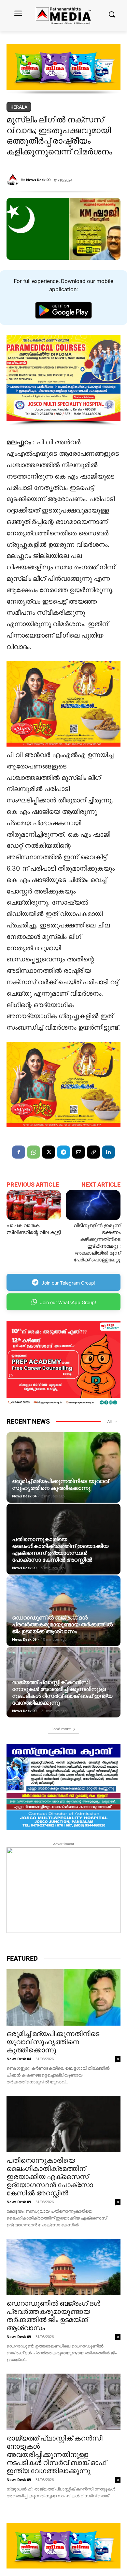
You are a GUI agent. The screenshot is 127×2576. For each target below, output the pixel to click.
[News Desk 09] (14, 180)
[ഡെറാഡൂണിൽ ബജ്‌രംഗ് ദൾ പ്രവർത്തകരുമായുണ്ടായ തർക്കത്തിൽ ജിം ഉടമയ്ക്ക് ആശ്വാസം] (63, 1611)
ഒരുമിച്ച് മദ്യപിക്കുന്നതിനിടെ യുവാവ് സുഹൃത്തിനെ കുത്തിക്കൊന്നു (60, 1485)
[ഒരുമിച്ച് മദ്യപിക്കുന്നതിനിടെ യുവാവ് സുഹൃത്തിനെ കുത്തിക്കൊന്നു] (63, 1467)
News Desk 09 (38, 180)
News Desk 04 (24, 1496)
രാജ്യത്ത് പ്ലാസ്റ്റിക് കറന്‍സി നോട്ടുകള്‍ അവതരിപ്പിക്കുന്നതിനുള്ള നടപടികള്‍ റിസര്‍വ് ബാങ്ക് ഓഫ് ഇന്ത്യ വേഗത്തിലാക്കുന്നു (62, 1692)
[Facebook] (19, 1152)
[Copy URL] (93, 1152)
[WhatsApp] (34, 1152)
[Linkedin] (108, 1152)
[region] (63, 70)
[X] (49, 1152)
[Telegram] (63, 1152)
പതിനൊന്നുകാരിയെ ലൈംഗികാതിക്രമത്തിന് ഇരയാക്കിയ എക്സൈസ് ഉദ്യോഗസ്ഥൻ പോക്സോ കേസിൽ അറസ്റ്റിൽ (60, 1549)
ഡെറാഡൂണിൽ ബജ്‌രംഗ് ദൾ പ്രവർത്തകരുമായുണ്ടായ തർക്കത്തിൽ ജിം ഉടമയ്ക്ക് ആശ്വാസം (62, 1624)
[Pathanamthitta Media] (63, 16)
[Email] (78, 1152)
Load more (61, 1729)
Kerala (19, 107)
